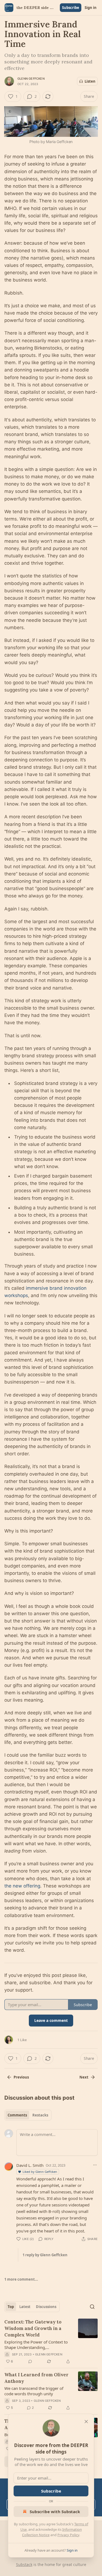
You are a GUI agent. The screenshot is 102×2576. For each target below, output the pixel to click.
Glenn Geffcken (31, 79)
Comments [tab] (17, 2115)
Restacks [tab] (40, 2115)
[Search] (92, 2307)
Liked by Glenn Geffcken (40, 2172)
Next (84, 2077)
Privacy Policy (68, 2535)
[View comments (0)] (30, 2361)
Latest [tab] (25, 2307)
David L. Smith (30, 2165)
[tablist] (28, 2115)
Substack (24, 2564)
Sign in (91, 8)
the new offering (22, 1886)
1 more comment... (21, 2279)
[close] (86, 2422)
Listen (90, 81)
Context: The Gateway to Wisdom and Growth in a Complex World (33, 2328)
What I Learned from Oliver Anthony (36, 2378)
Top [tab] (11, 2307)
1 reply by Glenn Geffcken (45, 2255)
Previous (21, 2077)
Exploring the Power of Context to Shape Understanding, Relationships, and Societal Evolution (36, 2345)
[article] (51, 2342)
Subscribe (71, 8)
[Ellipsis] (95, 2165)
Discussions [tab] (46, 2307)
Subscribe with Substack (55, 2512)
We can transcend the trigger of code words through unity (34, 2391)
